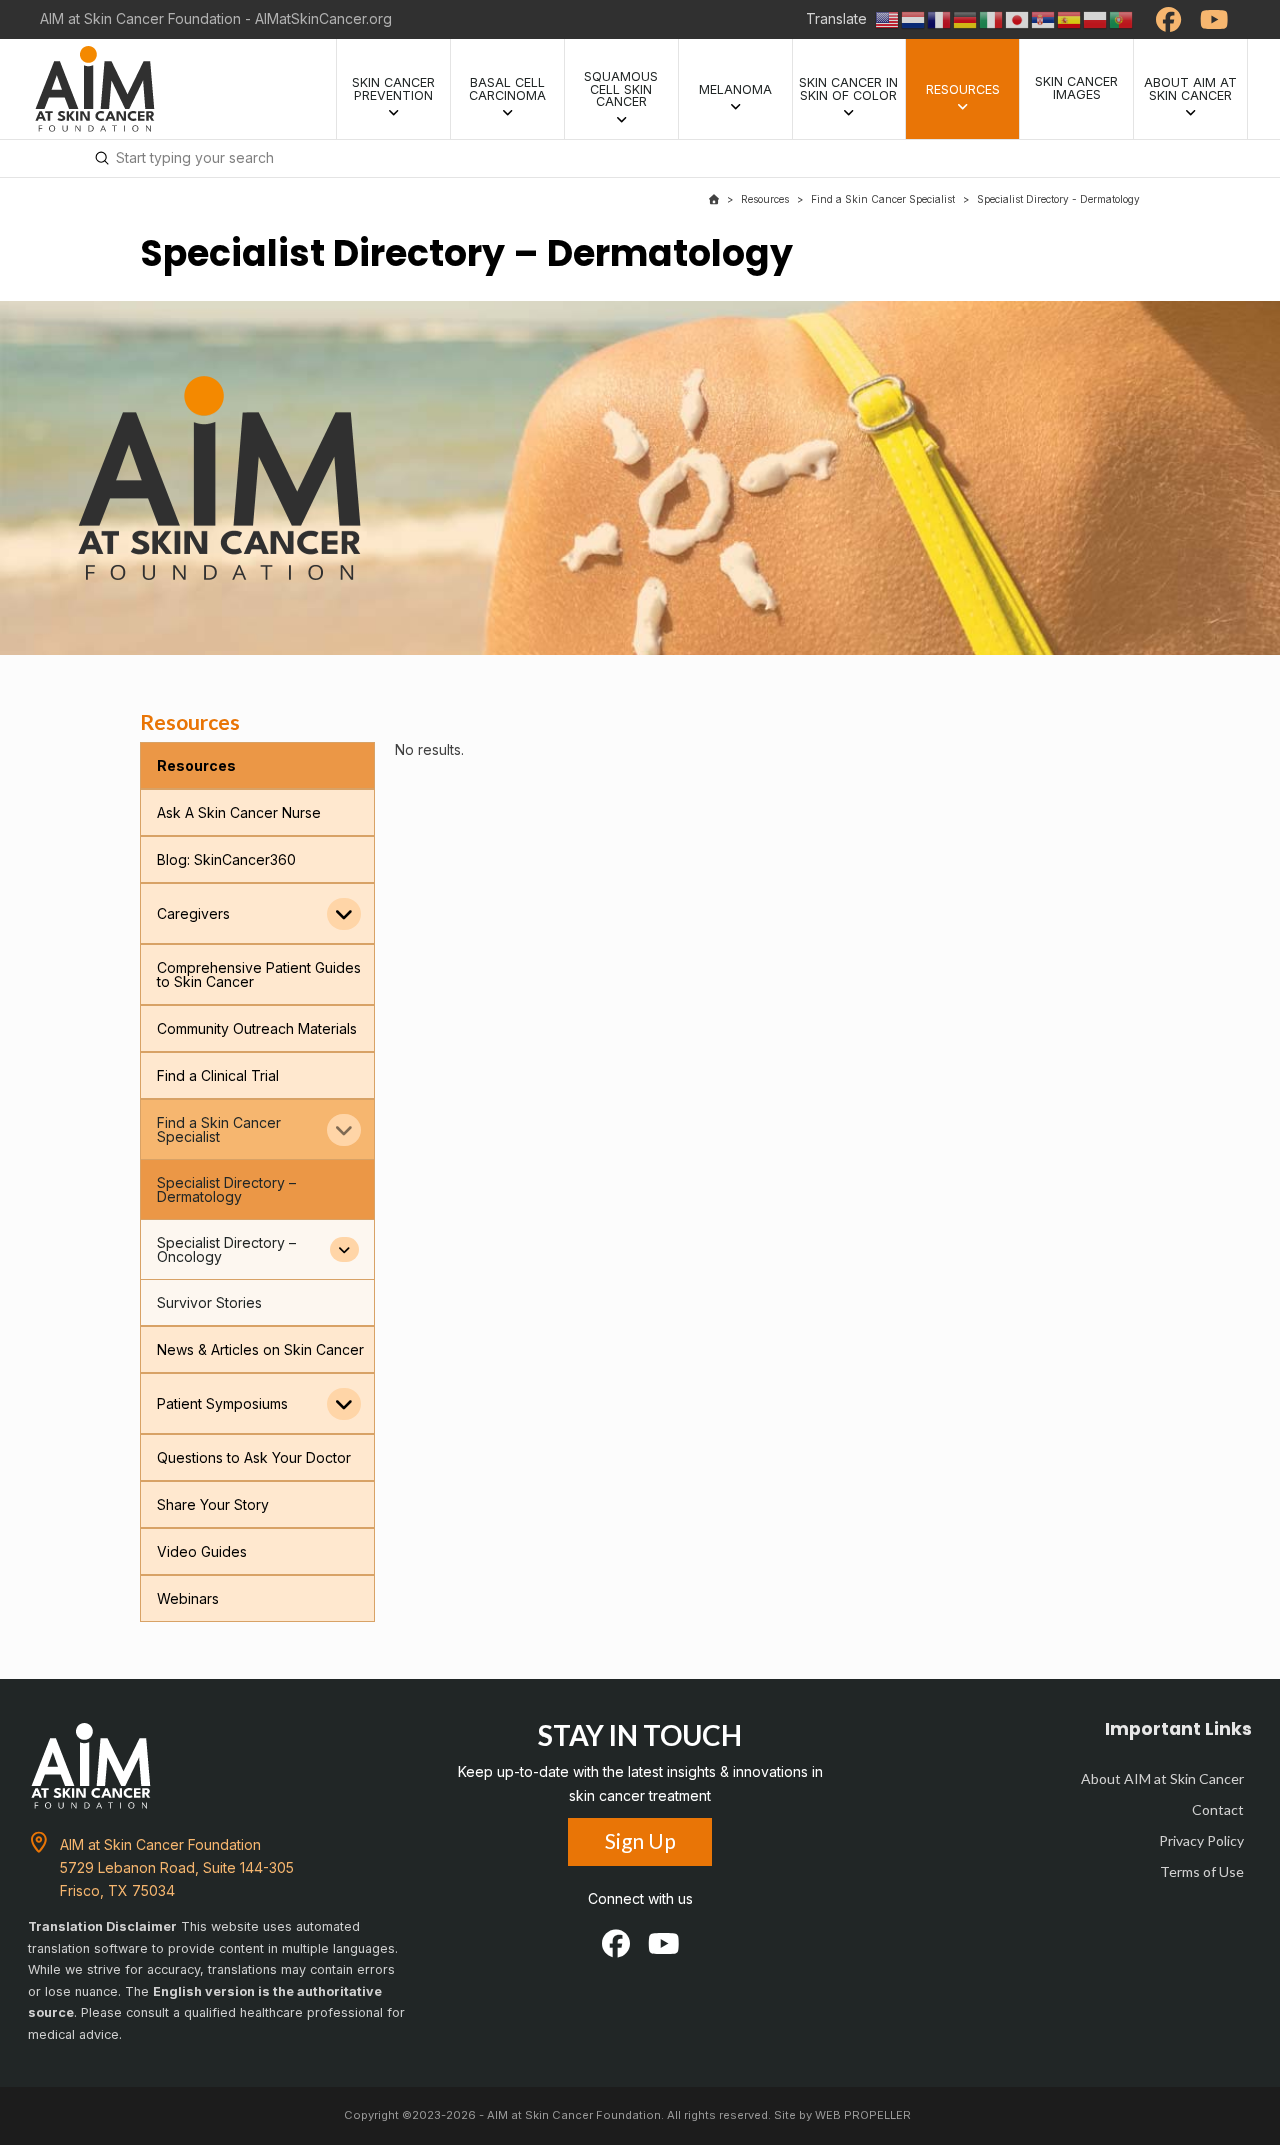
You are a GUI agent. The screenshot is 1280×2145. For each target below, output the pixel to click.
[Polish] (1096, 18)
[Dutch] (914, 18)
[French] (940, 18)
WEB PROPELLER (863, 2115)
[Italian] (992, 18)
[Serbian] (1044, 18)
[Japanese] (1018, 18)
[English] (888, 18)
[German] (966, 18)
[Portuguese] (1122, 18)
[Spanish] (1070, 18)
